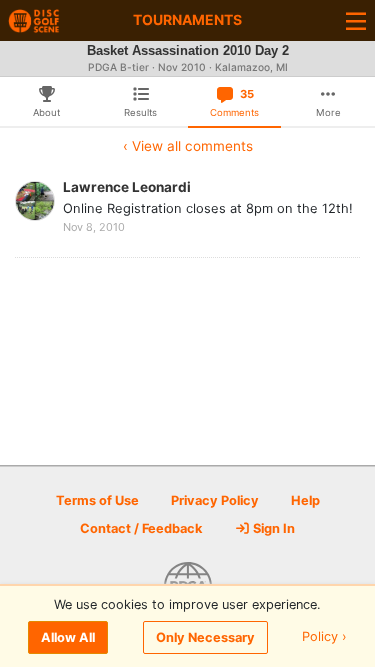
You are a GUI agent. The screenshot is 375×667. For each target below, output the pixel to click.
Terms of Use (97, 500)
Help (305, 500)
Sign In (272, 528)
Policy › (324, 637)
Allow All (68, 637)
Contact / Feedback (141, 528)
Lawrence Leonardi (127, 187)
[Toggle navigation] (356, 20)
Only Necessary (205, 637)
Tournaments (187, 19)
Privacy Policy (215, 500)
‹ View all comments (188, 146)
